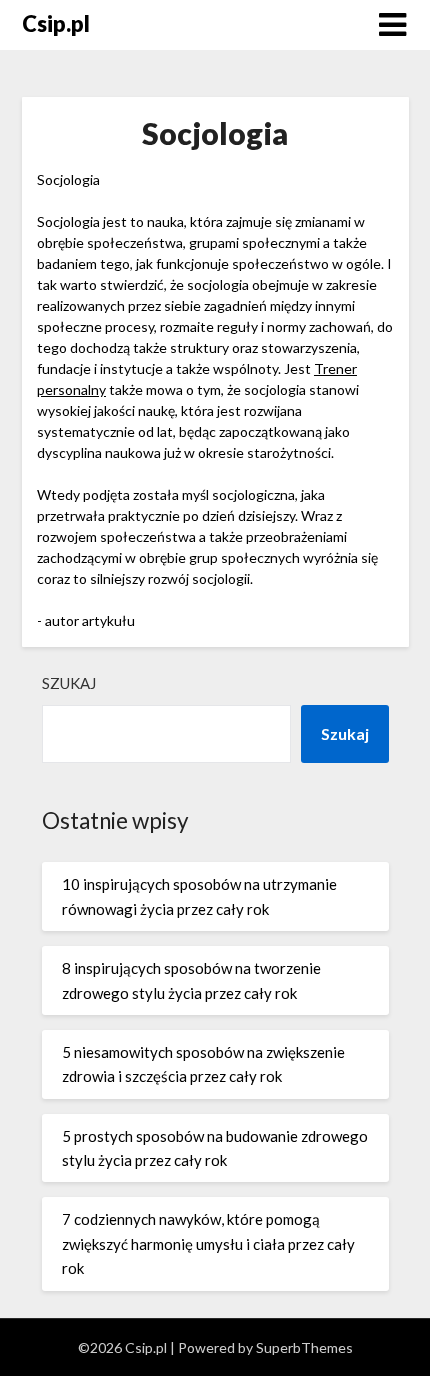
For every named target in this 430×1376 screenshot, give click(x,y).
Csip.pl (56, 23)
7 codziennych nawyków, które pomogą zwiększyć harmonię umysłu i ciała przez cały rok (208, 1243)
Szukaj (69, 683)
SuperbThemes (304, 1347)
